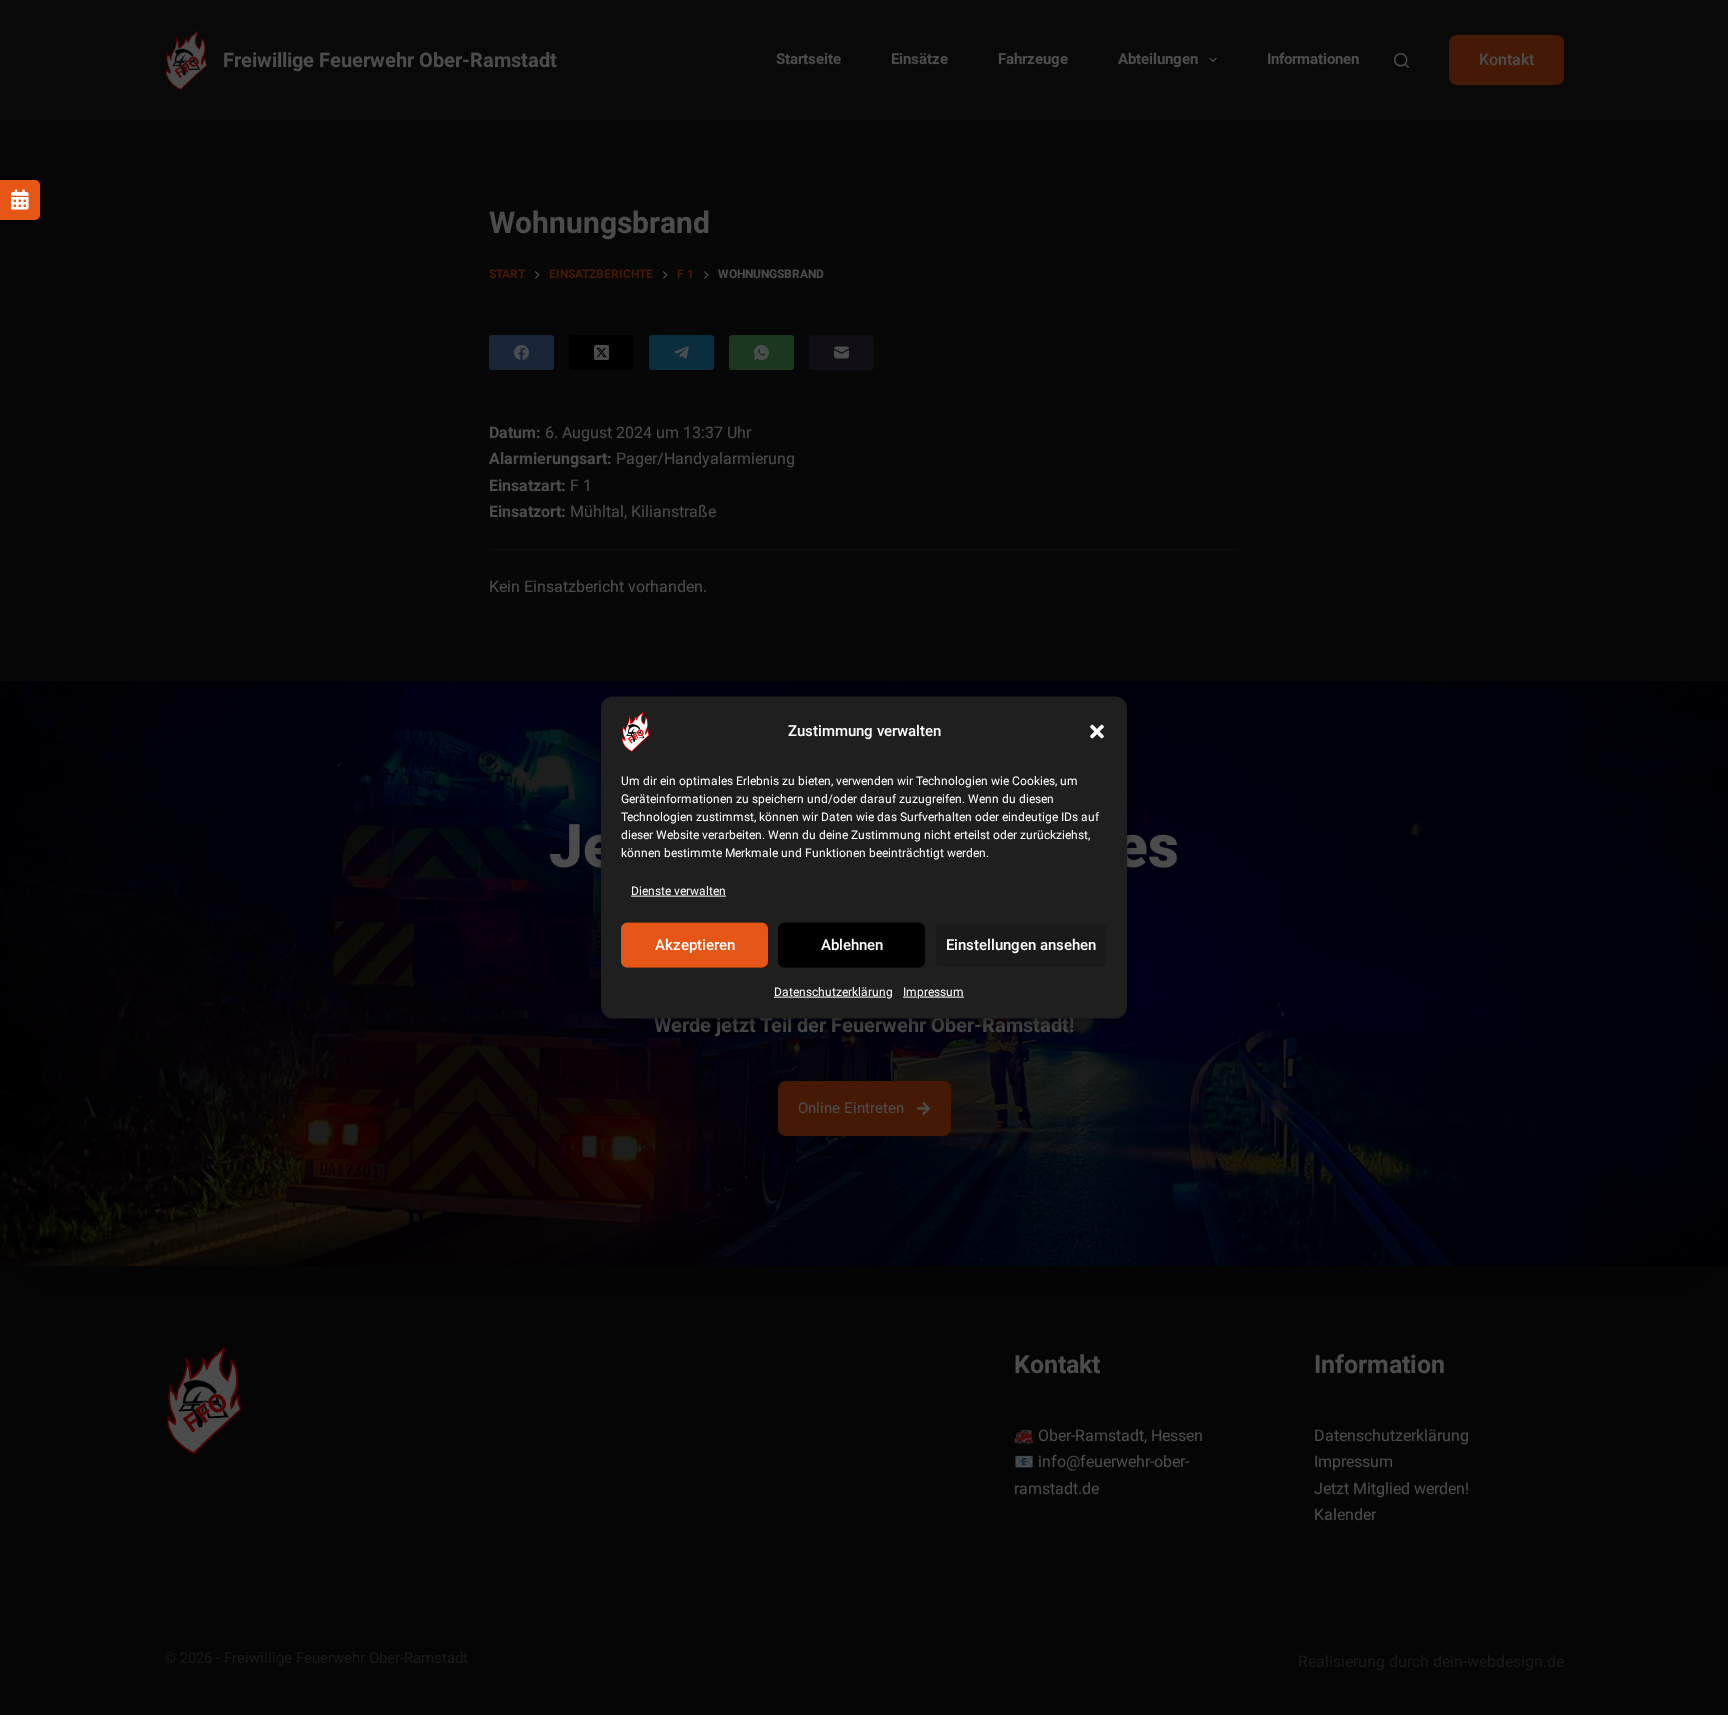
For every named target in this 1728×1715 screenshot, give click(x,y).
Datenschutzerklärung (833, 992)
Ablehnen (852, 945)
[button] (1097, 731)
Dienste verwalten (678, 890)
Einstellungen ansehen (1021, 945)
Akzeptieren (695, 945)
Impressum (933, 992)
